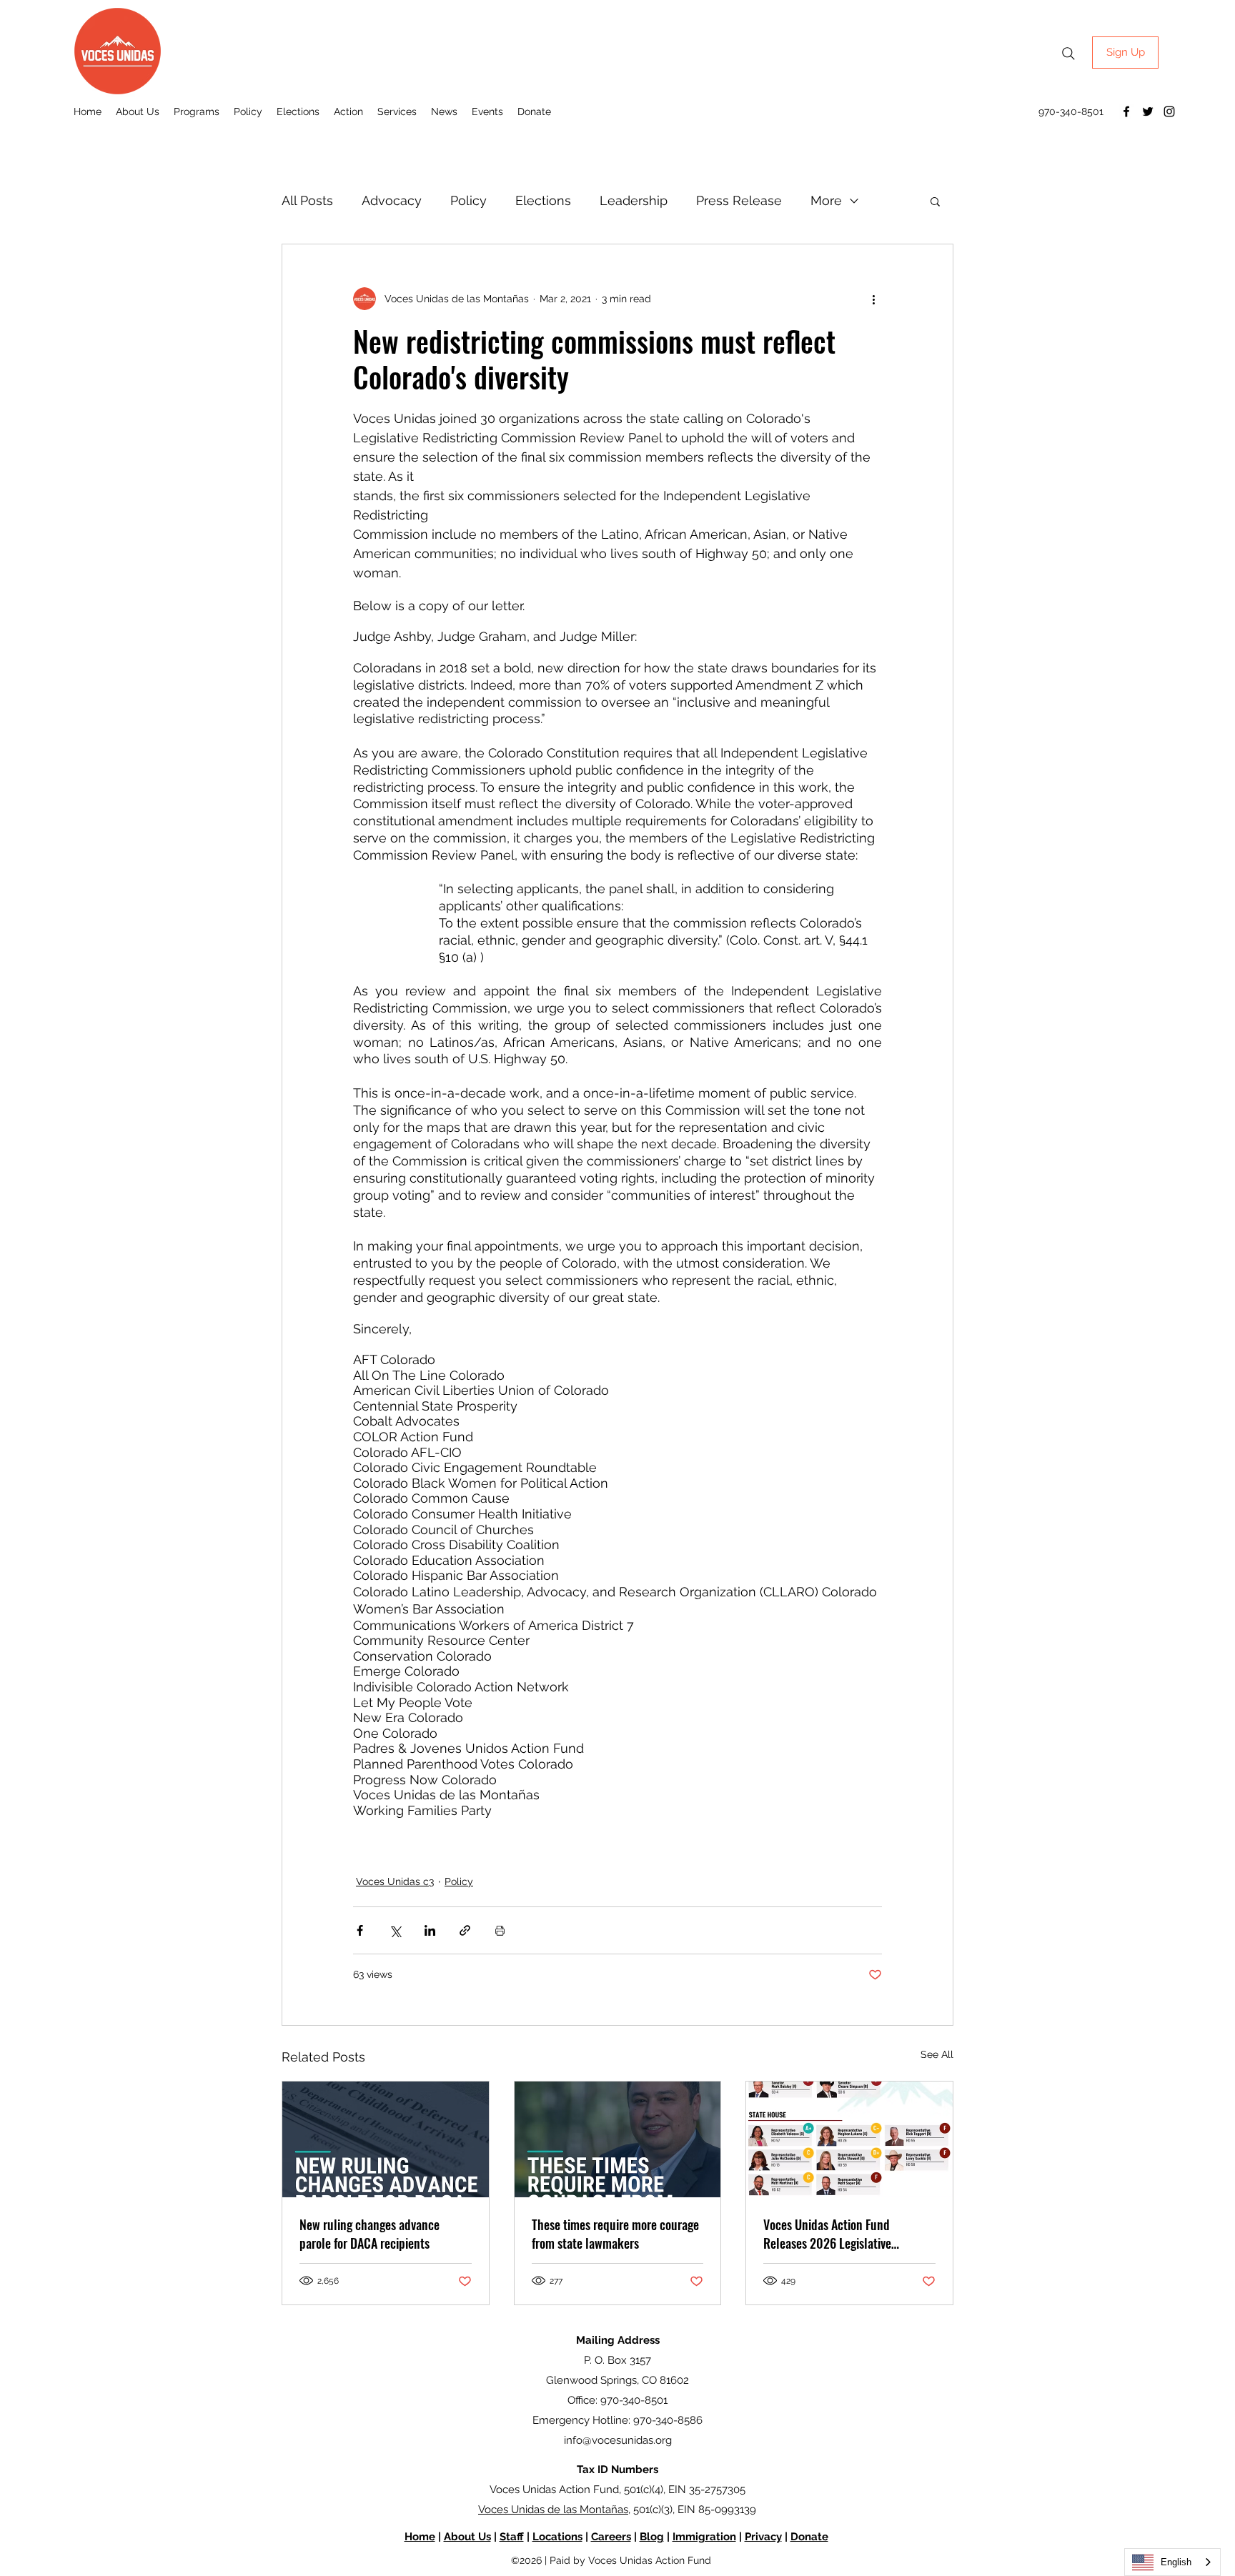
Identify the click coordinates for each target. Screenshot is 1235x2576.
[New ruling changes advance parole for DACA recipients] (386, 2139)
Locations (557, 2537)
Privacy (763, 2537)
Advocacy (392, 200)
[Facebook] (1126, 111)
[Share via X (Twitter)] (395, 1930)
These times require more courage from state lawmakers (615, 2234)
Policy (468, 200)
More (826, 200)
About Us (467, 2537)
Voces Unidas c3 (395, 1881)
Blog (652, 2537)
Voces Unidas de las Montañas (553, 2510)
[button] (935, 201)
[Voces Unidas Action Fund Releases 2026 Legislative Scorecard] (849, 2139)
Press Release (739, 200)
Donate (809, 2537)
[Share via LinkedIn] (430, 1930)
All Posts (307, 200)
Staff (512, 2537)
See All (937, 2054)
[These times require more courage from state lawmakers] (618, 2139)
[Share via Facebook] (360, 1930)
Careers (611, 2537)
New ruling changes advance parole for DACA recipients (369, 2234)
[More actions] (873, 299)
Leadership (634, 200)
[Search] (1068, 54)
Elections (543, 200)
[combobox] (1172, 2562)
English (1176, 2562)
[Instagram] (1169, 111)
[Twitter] (1148, 111)
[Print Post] (500, 1930)
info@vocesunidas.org (618, 2440)
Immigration (704, 2537)
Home (420, 2537)
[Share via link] (465, 1930)
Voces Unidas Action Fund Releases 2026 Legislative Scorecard (827, 2234)
